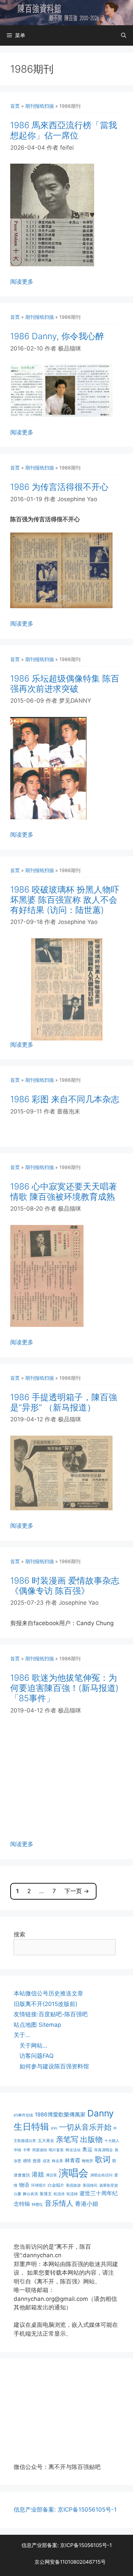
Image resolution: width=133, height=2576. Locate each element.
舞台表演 (30, 2194)
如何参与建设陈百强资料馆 (54, 2066)
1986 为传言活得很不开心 (59, 487)
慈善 (37, 2161)
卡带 (27, 2150)
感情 (27, 2161)
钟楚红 (37, 2205)
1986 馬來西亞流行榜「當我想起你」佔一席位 (64, 130)
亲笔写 (67, 2139)
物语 (24, 2185)
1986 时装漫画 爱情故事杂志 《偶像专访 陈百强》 (65, 1586)
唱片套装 (56, 2150)
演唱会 (73, 2173)
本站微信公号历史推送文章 (48, 1993)
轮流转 (72, 2194)
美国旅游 (73, 2185)
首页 (15, 106)
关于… (22, 2035)
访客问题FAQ (36, 2056)
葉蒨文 (46, 2194)
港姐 (38, 2174)
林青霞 (72, 2160)
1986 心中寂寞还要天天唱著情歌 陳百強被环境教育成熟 (64, 1192)
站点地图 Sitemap (37, 2025)
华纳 (17, 2150)
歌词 (103, 2159)
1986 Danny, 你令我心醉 (57, 336)
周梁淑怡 (40, 2150)
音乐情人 (59, 2203)
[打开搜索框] (124, 35)
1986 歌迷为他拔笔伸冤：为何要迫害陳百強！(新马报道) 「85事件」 (64, 1688)
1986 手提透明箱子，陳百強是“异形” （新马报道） (64, 1402)
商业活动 (73, 2150)
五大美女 (46, 2140)
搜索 (19, 1934)
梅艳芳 (87, 2161)
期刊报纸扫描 (40, 106)
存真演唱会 (104, 2150)
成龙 (46, 2161)
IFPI (54, 2129)
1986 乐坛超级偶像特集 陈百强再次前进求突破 (65, 684)
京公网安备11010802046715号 (70, 2562)
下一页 (77, 1891)
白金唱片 (56, 2185)
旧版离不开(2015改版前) (46, 2004)
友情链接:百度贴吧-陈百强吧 (51, 2014)
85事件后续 (23, 2115)
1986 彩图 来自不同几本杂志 (65, 1099)
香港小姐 (87, 2204)
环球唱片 (39, 2185)
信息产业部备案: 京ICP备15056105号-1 (65, 2510)
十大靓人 (112, 2141)
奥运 (87, 2149)
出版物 (91, 2139)
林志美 (57, 2161)
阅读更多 (22, 282)
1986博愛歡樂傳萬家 (60, 2114)
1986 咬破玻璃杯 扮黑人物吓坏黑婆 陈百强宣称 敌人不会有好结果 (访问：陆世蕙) (65, 900)
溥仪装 (51, 2175)
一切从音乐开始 (85, 2127)
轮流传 (59, 2194)
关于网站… (33, 2046)
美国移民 (90, 2185)
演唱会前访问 (101, 2175)
